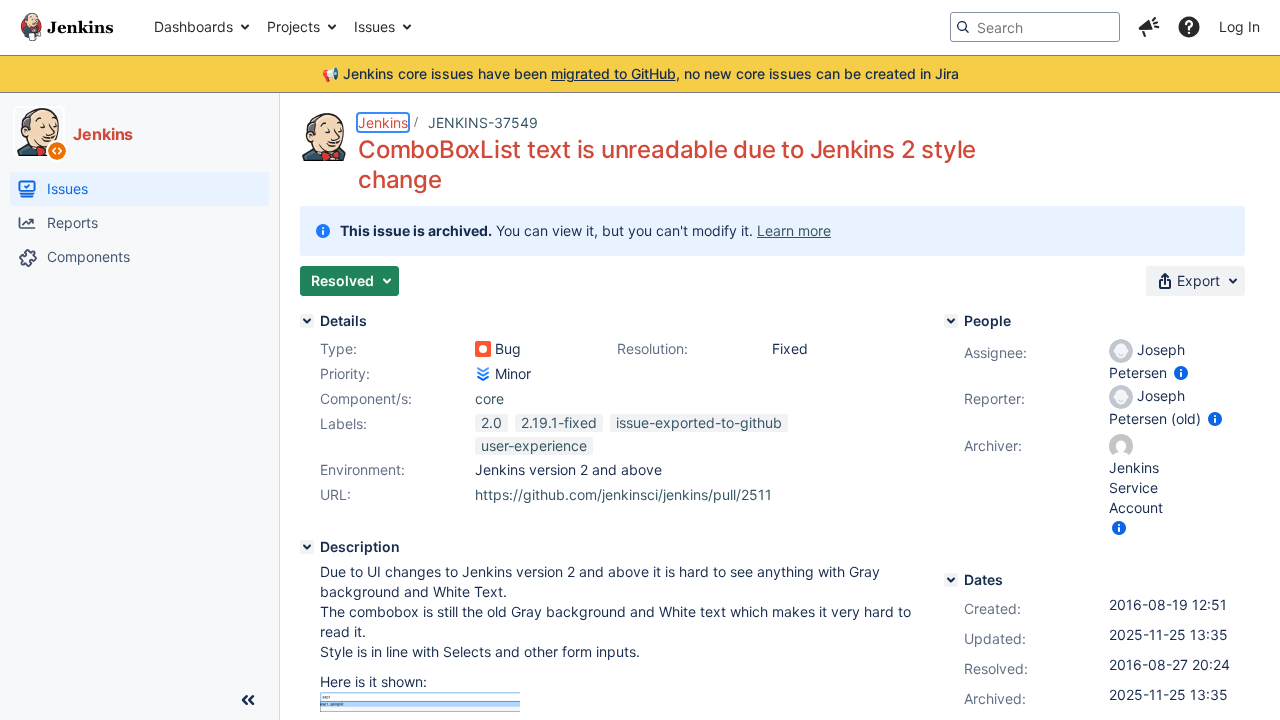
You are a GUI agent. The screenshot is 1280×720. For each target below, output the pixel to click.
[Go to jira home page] (67, 27)
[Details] (307, 321)
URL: (335, 494)
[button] (1149, 27)
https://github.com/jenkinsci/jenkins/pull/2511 (623, 494)
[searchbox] (1035, 27)
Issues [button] (374, 26)
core (489, 398)
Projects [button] (293, 26)
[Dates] (951, 580)
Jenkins (383, 122)
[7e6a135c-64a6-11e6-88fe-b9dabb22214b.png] (420, 706)
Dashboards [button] (193, 26)
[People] (951, 321)
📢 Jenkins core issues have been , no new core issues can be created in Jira (640, 73)
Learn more (794, 230)
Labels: (343, 423)
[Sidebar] (248, 700)
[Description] (307, 547)
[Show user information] (1181, 372)
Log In (1239, 26)
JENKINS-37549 (483, 122)
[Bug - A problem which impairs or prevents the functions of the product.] (483, 349)
